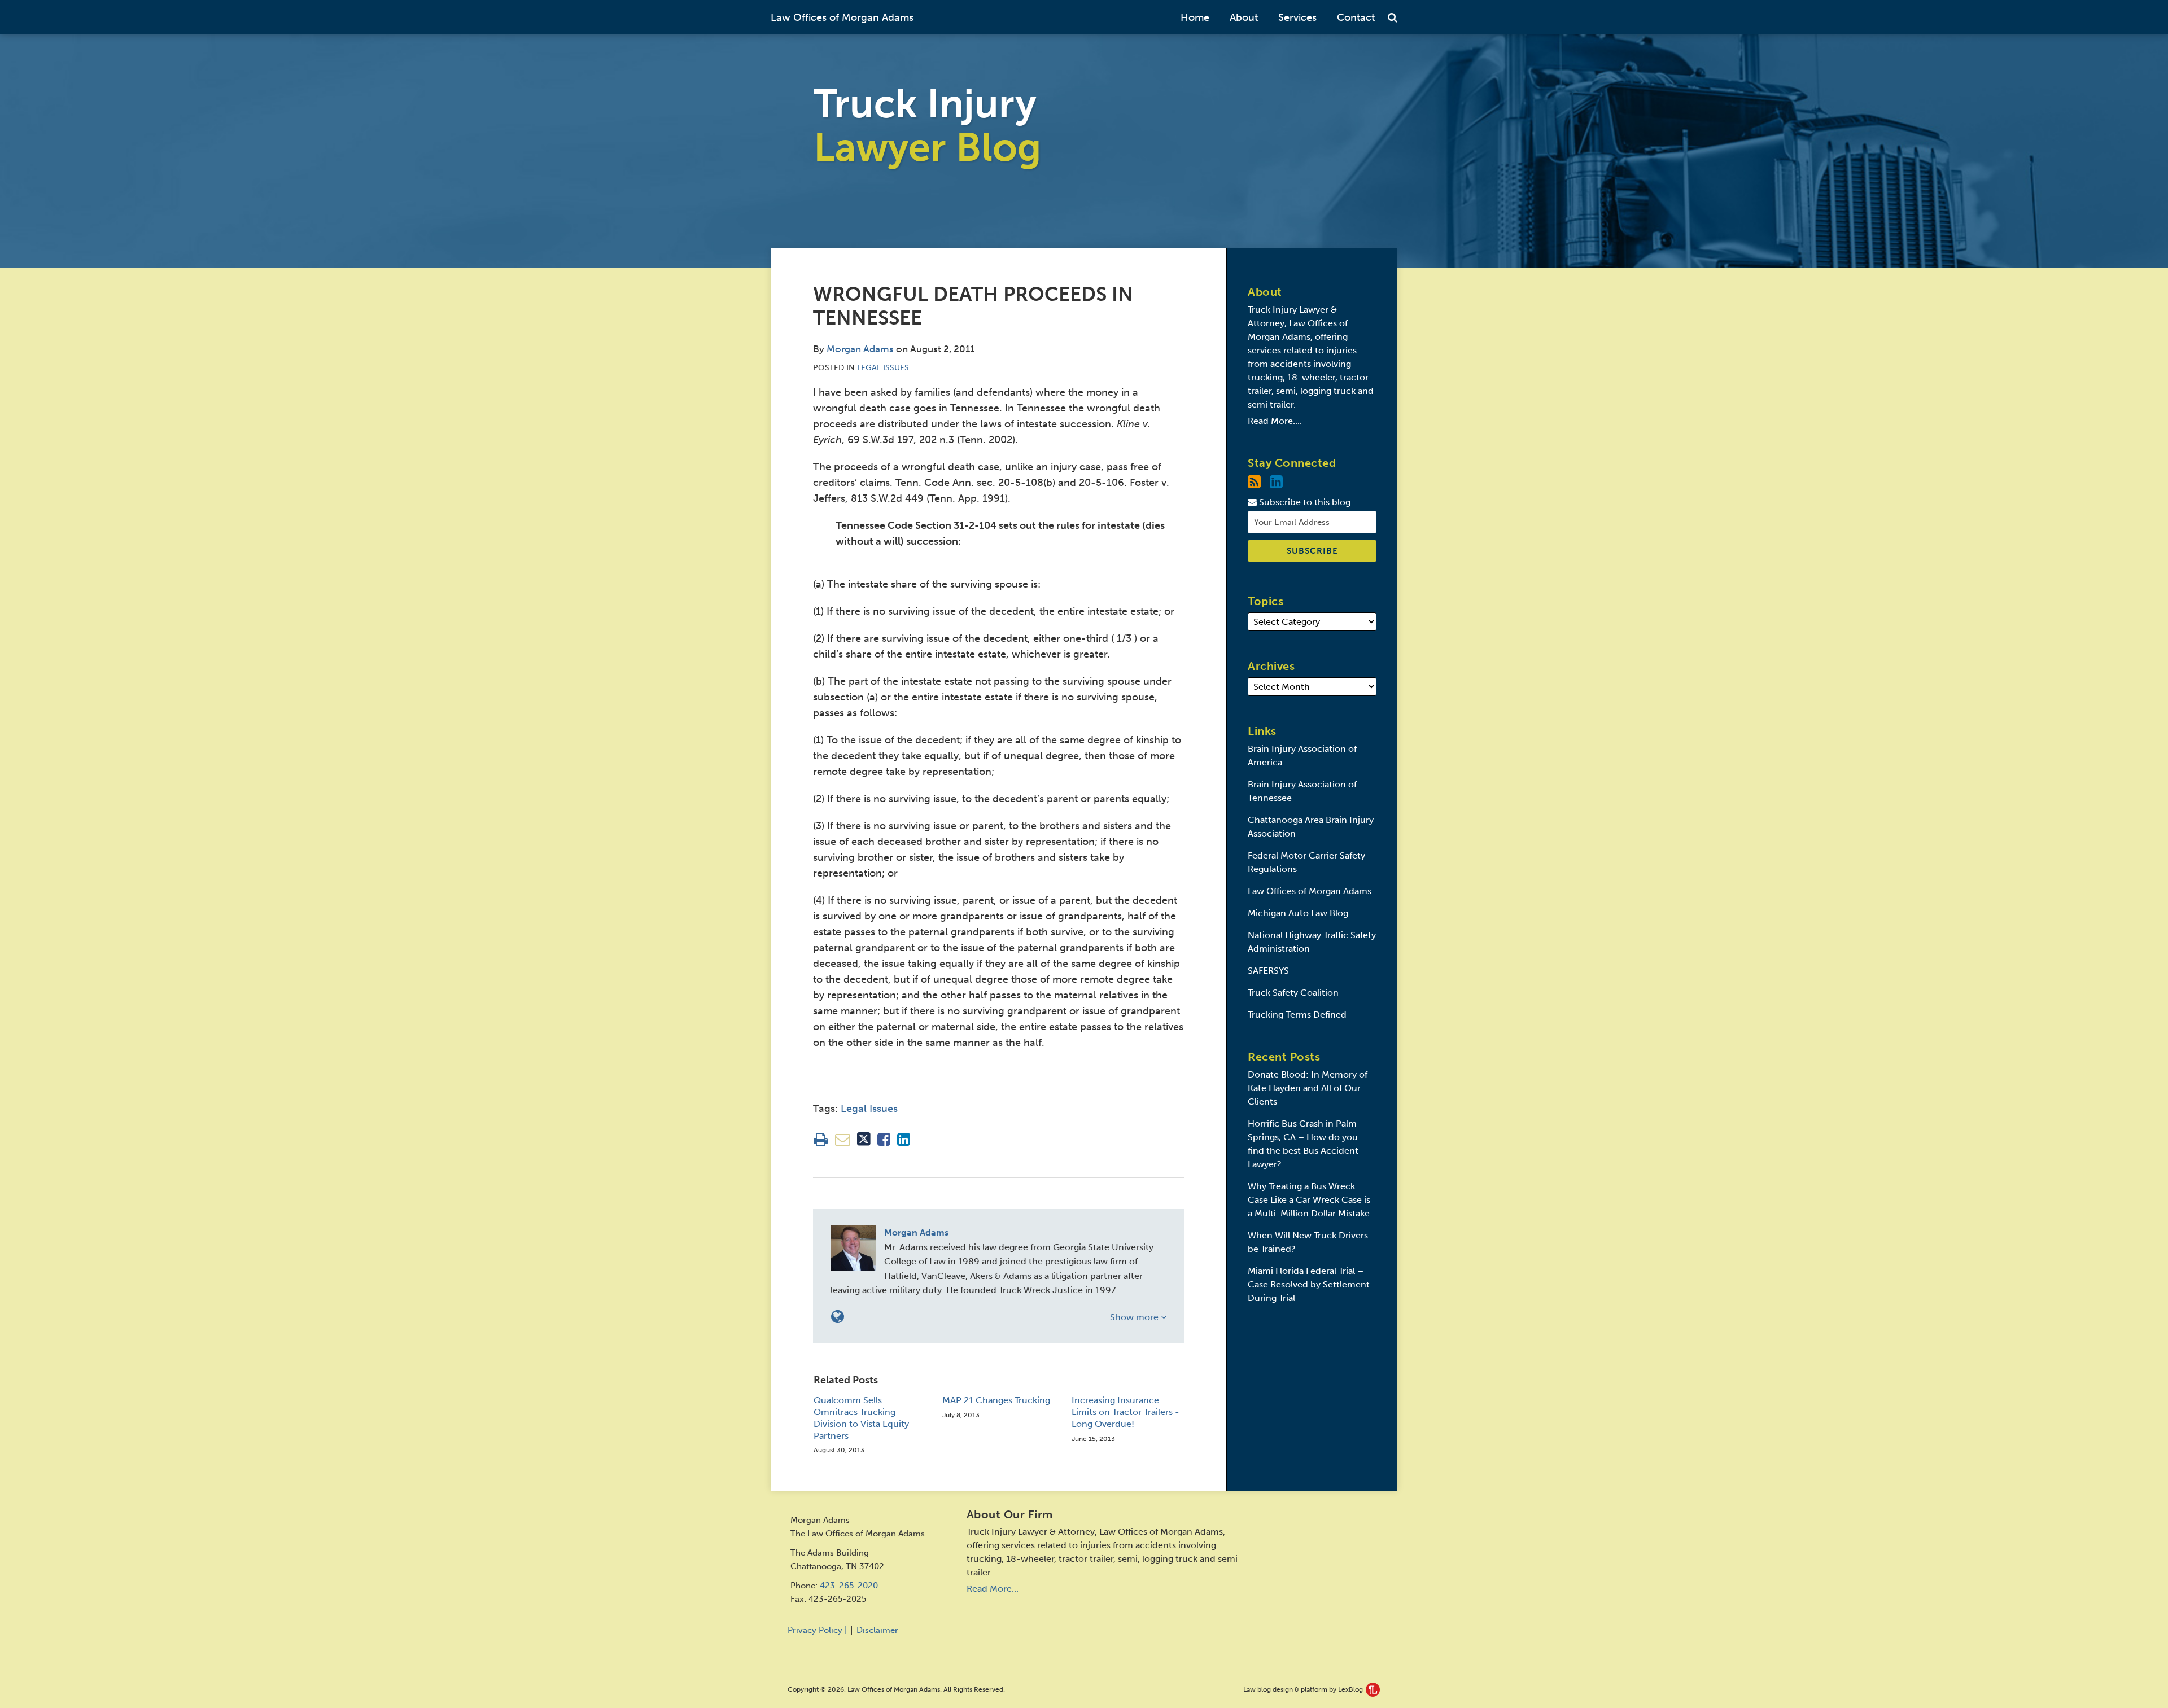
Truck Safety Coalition (1293, 993)
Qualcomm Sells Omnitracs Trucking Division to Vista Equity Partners (861, 1418)
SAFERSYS (1268, 971)
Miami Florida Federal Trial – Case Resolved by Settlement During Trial (1309, 1284)
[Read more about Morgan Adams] (838, 1317)
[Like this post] (884, 1139)
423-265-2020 (849, 1586)
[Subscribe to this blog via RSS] (1254, 482)
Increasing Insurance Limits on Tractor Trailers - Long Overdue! (1125, 1412)
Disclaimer (877, 1630)
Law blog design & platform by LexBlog (1304, 1689)
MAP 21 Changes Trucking (996, 1400)
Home (1195, 17)
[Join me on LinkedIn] (1276, 482)
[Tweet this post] (864, 1139)
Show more (1135, 1317)
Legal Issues (883, 368)
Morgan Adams (860, 349)
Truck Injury (927, 126)
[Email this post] (843, 1139)
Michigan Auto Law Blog (1298, 913)
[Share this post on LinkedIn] (904, 1139)
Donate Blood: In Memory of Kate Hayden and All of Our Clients (1308, 1088)
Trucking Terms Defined (1297, 1015)
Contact (1356, 17)
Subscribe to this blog (1304, 502)
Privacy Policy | (817, 1630)
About (1244, 17)
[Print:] (821, 1140)
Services (1297, 17)
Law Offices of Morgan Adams (842, 17)
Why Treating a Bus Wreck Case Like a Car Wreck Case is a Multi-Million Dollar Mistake (1309, 1200)
